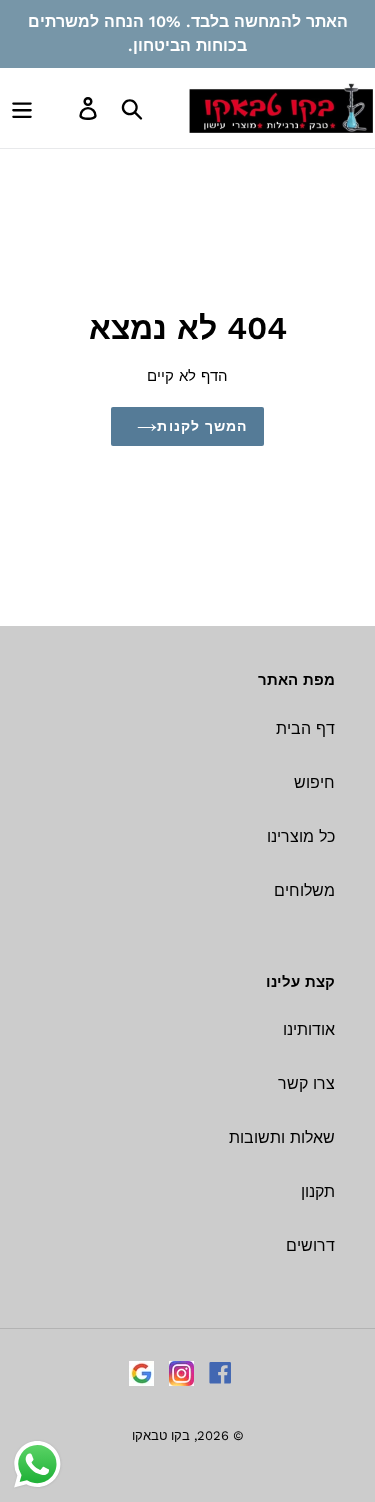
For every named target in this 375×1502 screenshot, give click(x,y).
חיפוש (314, 782)
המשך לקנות (202, 426)
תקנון (318, 1191)
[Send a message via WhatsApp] (37, 1464)
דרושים (310, 1245)
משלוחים (304, 890)
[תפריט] (22, 108)
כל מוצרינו (301, 836)
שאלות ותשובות (282, 1137)
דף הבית (305, 728)
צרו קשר (306, 1083)
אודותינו (309, 1029)
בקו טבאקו (161, 1435)
